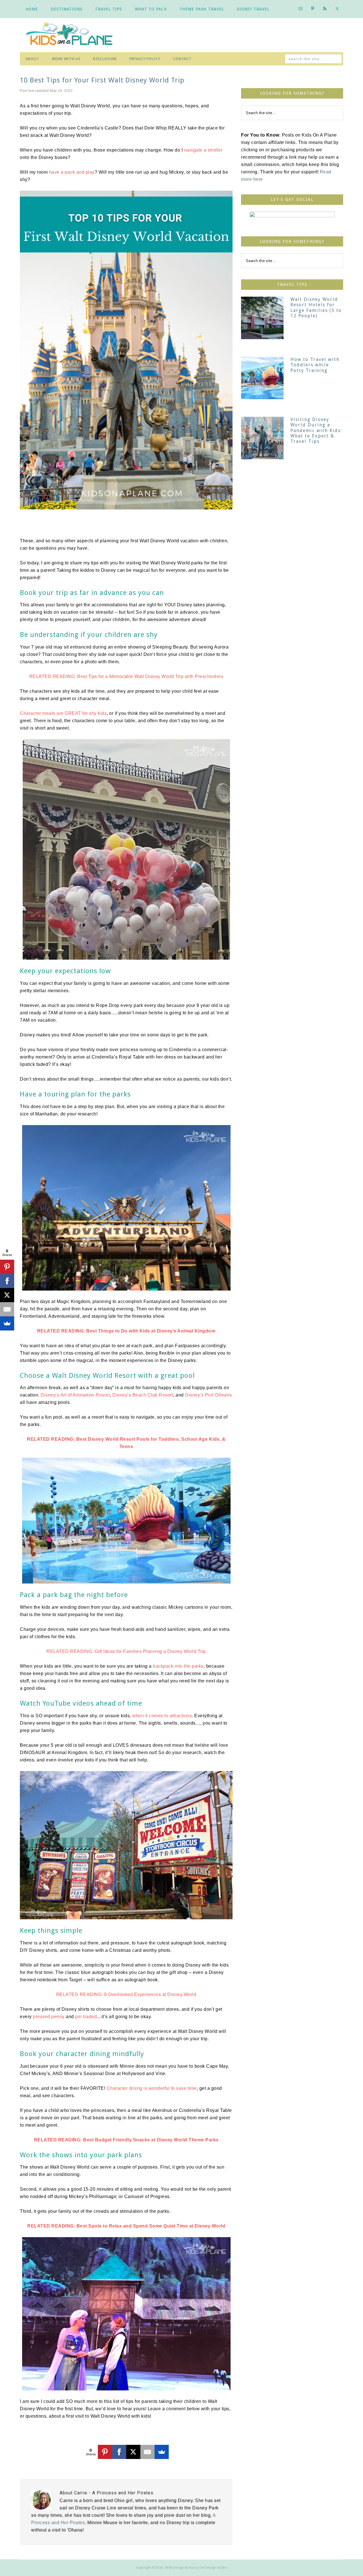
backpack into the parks (178, 1666)
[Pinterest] (105, 2452)
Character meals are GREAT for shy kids (63, 713)
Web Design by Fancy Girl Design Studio (196, 2568)
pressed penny (49, 2017)
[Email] (147, 2452)
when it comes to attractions (162, 1716)
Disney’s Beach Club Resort (143, 1395)
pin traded (86, 2017)
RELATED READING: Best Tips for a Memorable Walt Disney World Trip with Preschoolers (126, 676)
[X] (133, 2452)
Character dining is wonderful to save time (152, 2088)
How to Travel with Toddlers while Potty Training (315, 365)
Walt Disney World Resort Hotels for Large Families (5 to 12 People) (316, 308)
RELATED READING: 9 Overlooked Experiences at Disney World (126, 1994)
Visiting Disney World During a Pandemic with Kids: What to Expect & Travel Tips (316, 430)
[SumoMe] (162, 2452)
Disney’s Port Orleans (208, 1395)
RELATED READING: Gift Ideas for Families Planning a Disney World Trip (126, 1651)
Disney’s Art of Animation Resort (75, 1395)
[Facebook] (119, 2452)
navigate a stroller (203, 150)
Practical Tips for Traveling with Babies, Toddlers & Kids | (74, 35)
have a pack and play (72, 172)
